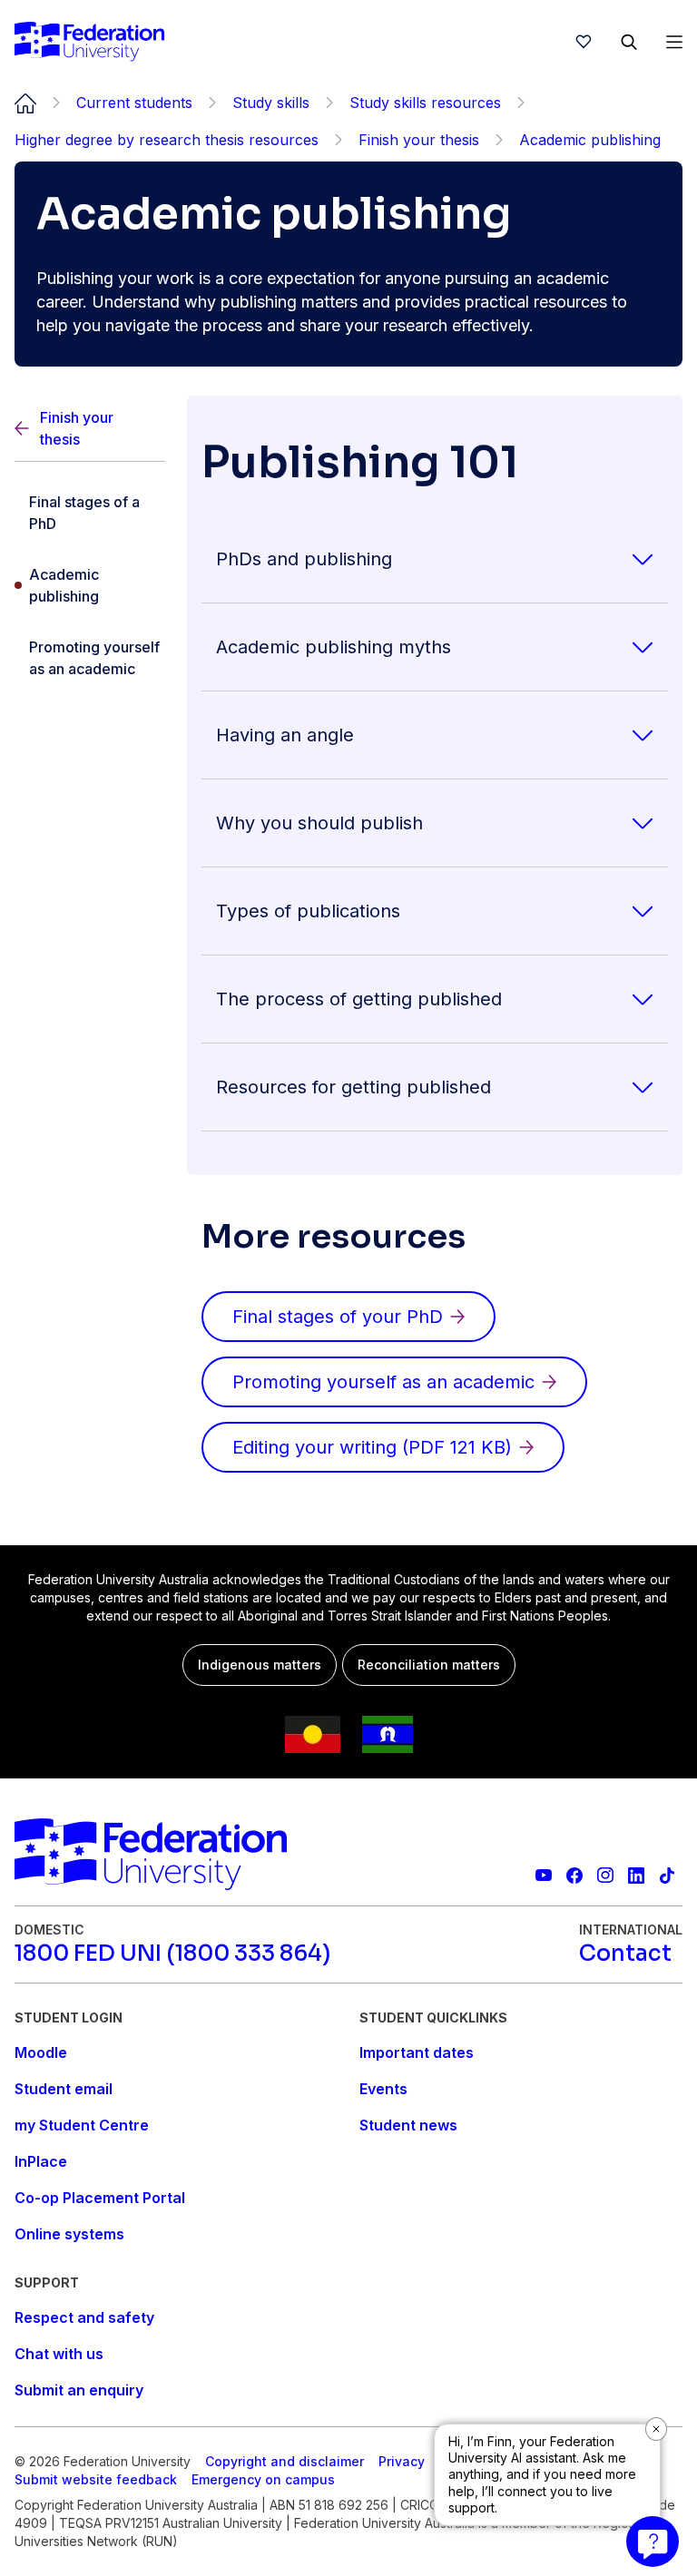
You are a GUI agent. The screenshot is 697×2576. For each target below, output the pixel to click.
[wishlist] (584, 42)
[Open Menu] (674, 42)
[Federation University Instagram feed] (605, 1876)
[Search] (629, 42)
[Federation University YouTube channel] (544, 1876)
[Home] (89, 42)
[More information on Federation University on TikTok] (667, 1876)
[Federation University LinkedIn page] (636, 1876)
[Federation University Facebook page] (574, 1876)
